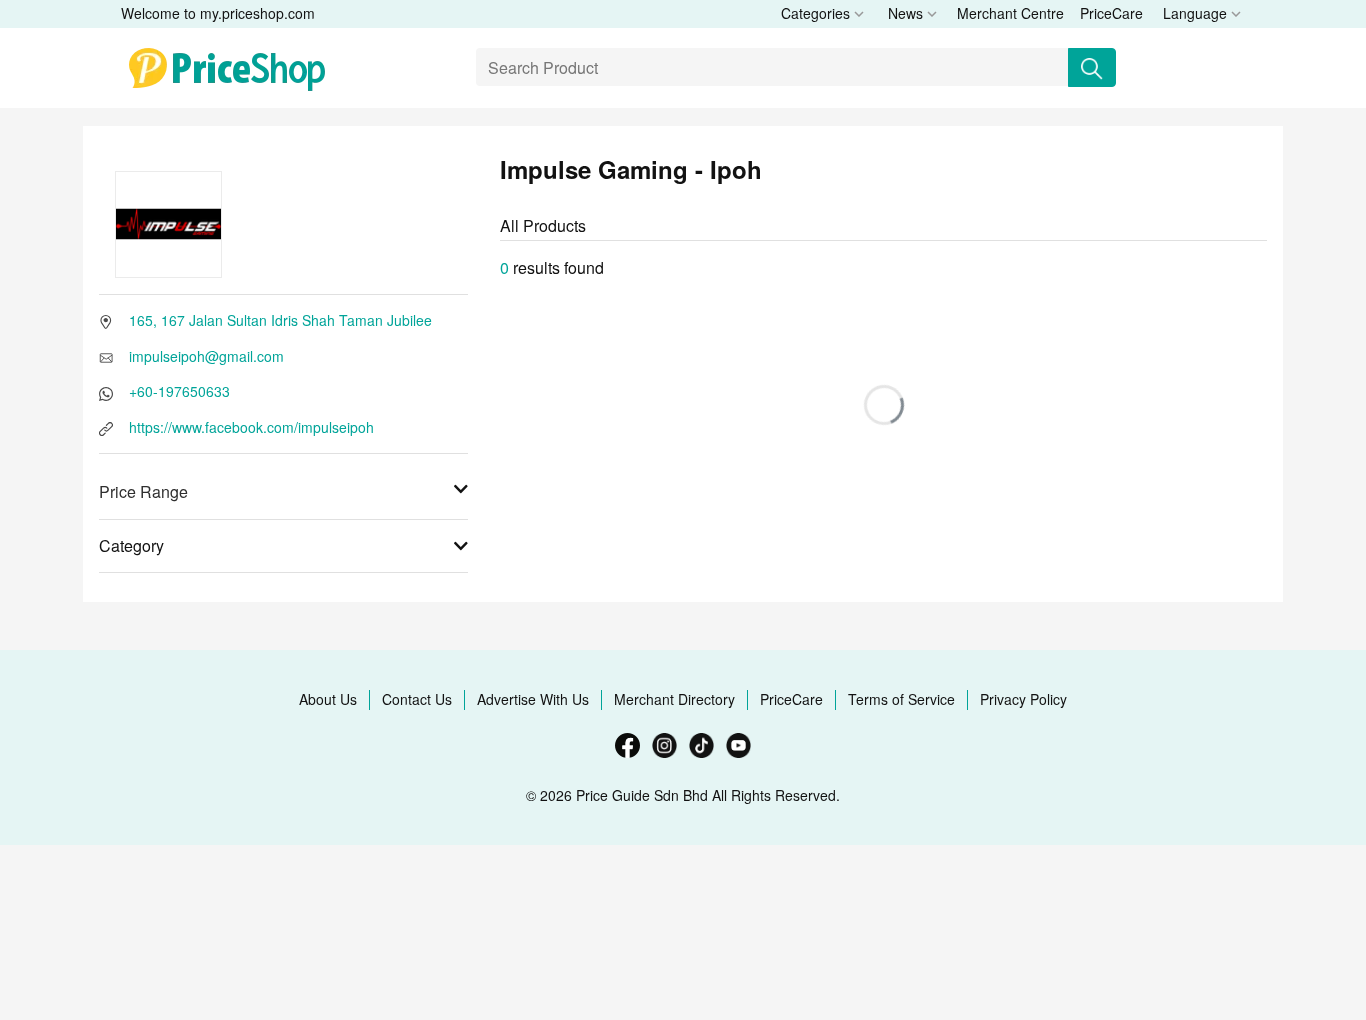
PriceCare (1111, 13)
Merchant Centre (1010, 13)
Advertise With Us (533, 699)
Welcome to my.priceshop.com (218, 13)
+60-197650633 (179, 391)
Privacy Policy (1023, 699)
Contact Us (417, 699)
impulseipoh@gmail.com (206, 356)
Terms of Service (901, 699)
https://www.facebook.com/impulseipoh (251, 427)
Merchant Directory (674, 699)
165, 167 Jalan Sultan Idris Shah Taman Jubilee (280, 320)
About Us (328, 699)
